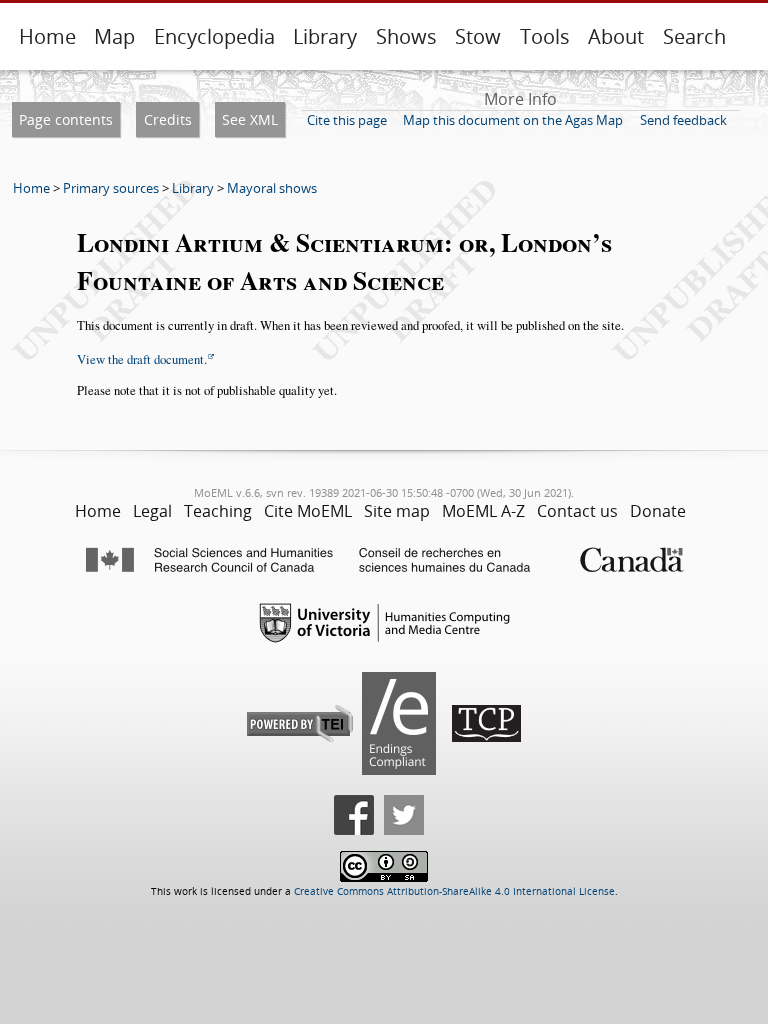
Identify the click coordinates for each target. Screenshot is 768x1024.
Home (47, 36)
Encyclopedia (214, 36)
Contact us (577, 511)
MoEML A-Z (483, 511)
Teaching (218, 511)
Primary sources (111, 188)
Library (325, 36)
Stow (478, 36)
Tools (545, 36)
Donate (658, 511)
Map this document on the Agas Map (513, 120)
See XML (250, 119)
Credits (168, 119)
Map (114, 36)
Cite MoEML (308, 511)
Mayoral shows (272, 188)
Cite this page (347, 120)
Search (694, 36)
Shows (406, 36)
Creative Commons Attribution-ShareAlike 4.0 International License (454, 891)
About (616, 36)
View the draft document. (142, 359)
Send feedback (683, 120)
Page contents (66, 119)
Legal (152, 511)
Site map (397, 511)
